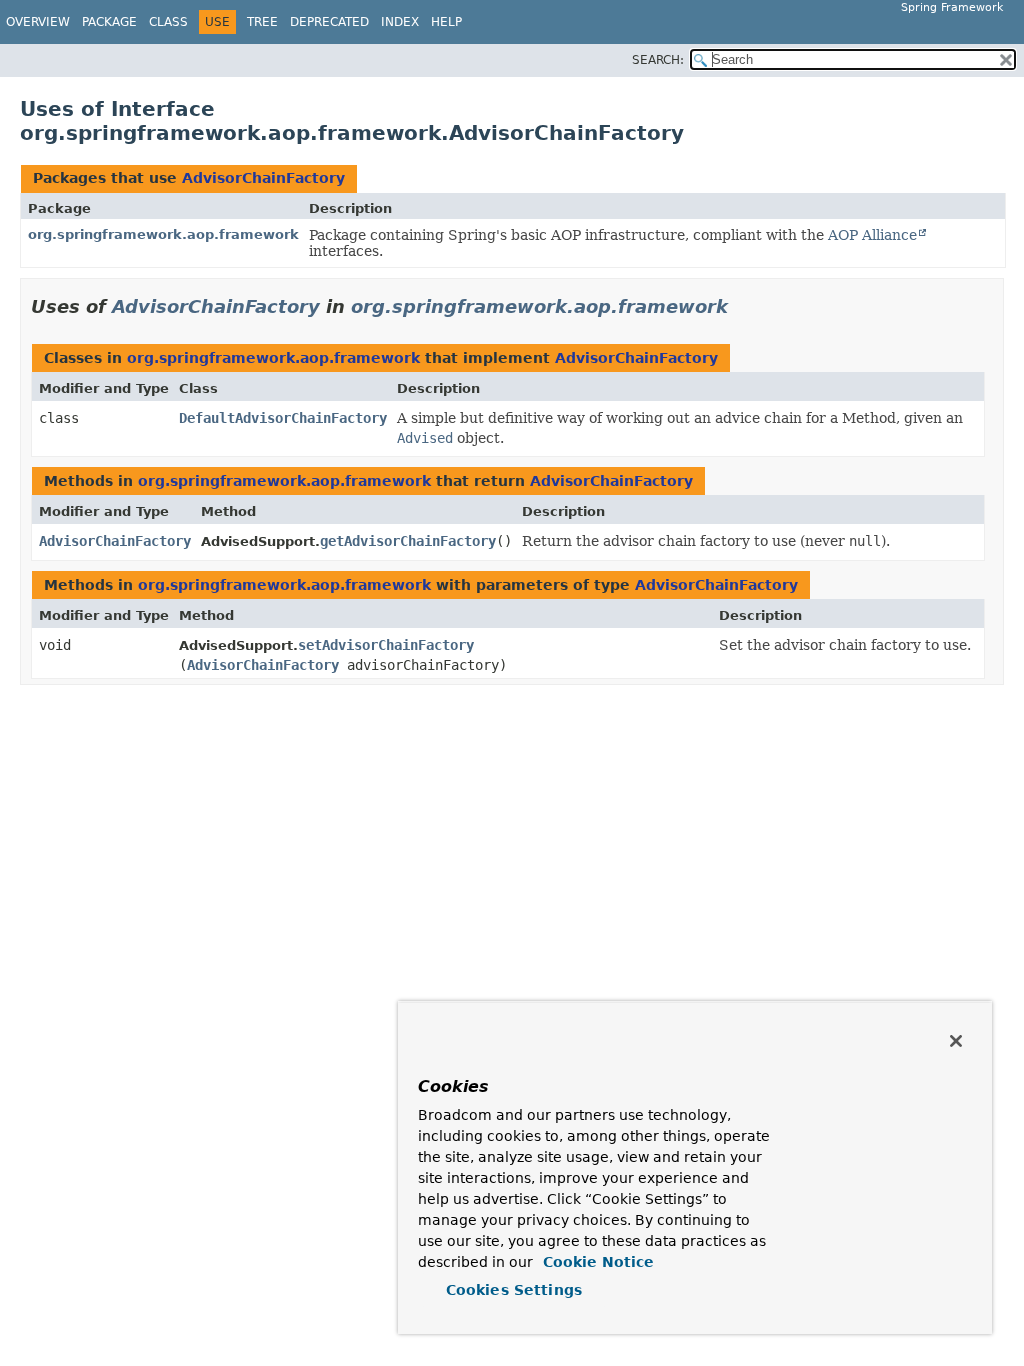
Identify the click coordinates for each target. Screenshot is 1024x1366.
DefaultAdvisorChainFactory (283, 418)
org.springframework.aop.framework (163, 234)
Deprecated (329, 22)
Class (168, 22)
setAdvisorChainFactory (386, 645)
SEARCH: (658, 60)
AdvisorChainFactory (263, 178)
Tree (262, 22)
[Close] (956, 1041)
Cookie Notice (596, 1262)
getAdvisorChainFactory (408, 541)
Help (446, 22)
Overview (38, 22)
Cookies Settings (514, 1290)
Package (109, 22)
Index (400, 22)
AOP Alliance (872, 235)
